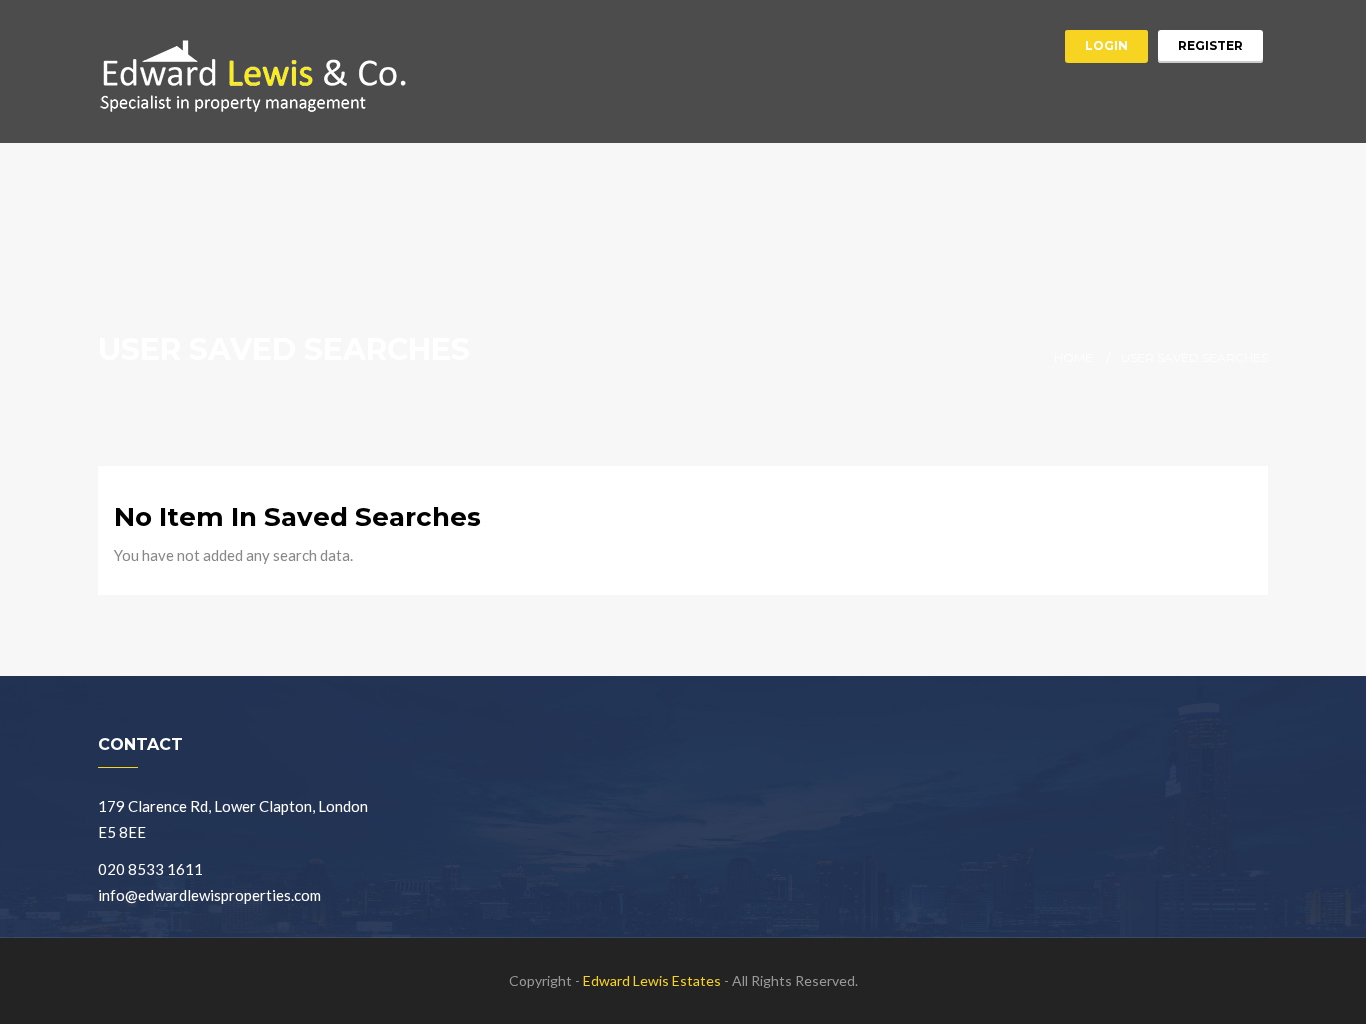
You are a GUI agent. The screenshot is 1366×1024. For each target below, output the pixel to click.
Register (1210, 45)
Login (1106, 45)
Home (1073, 357)
